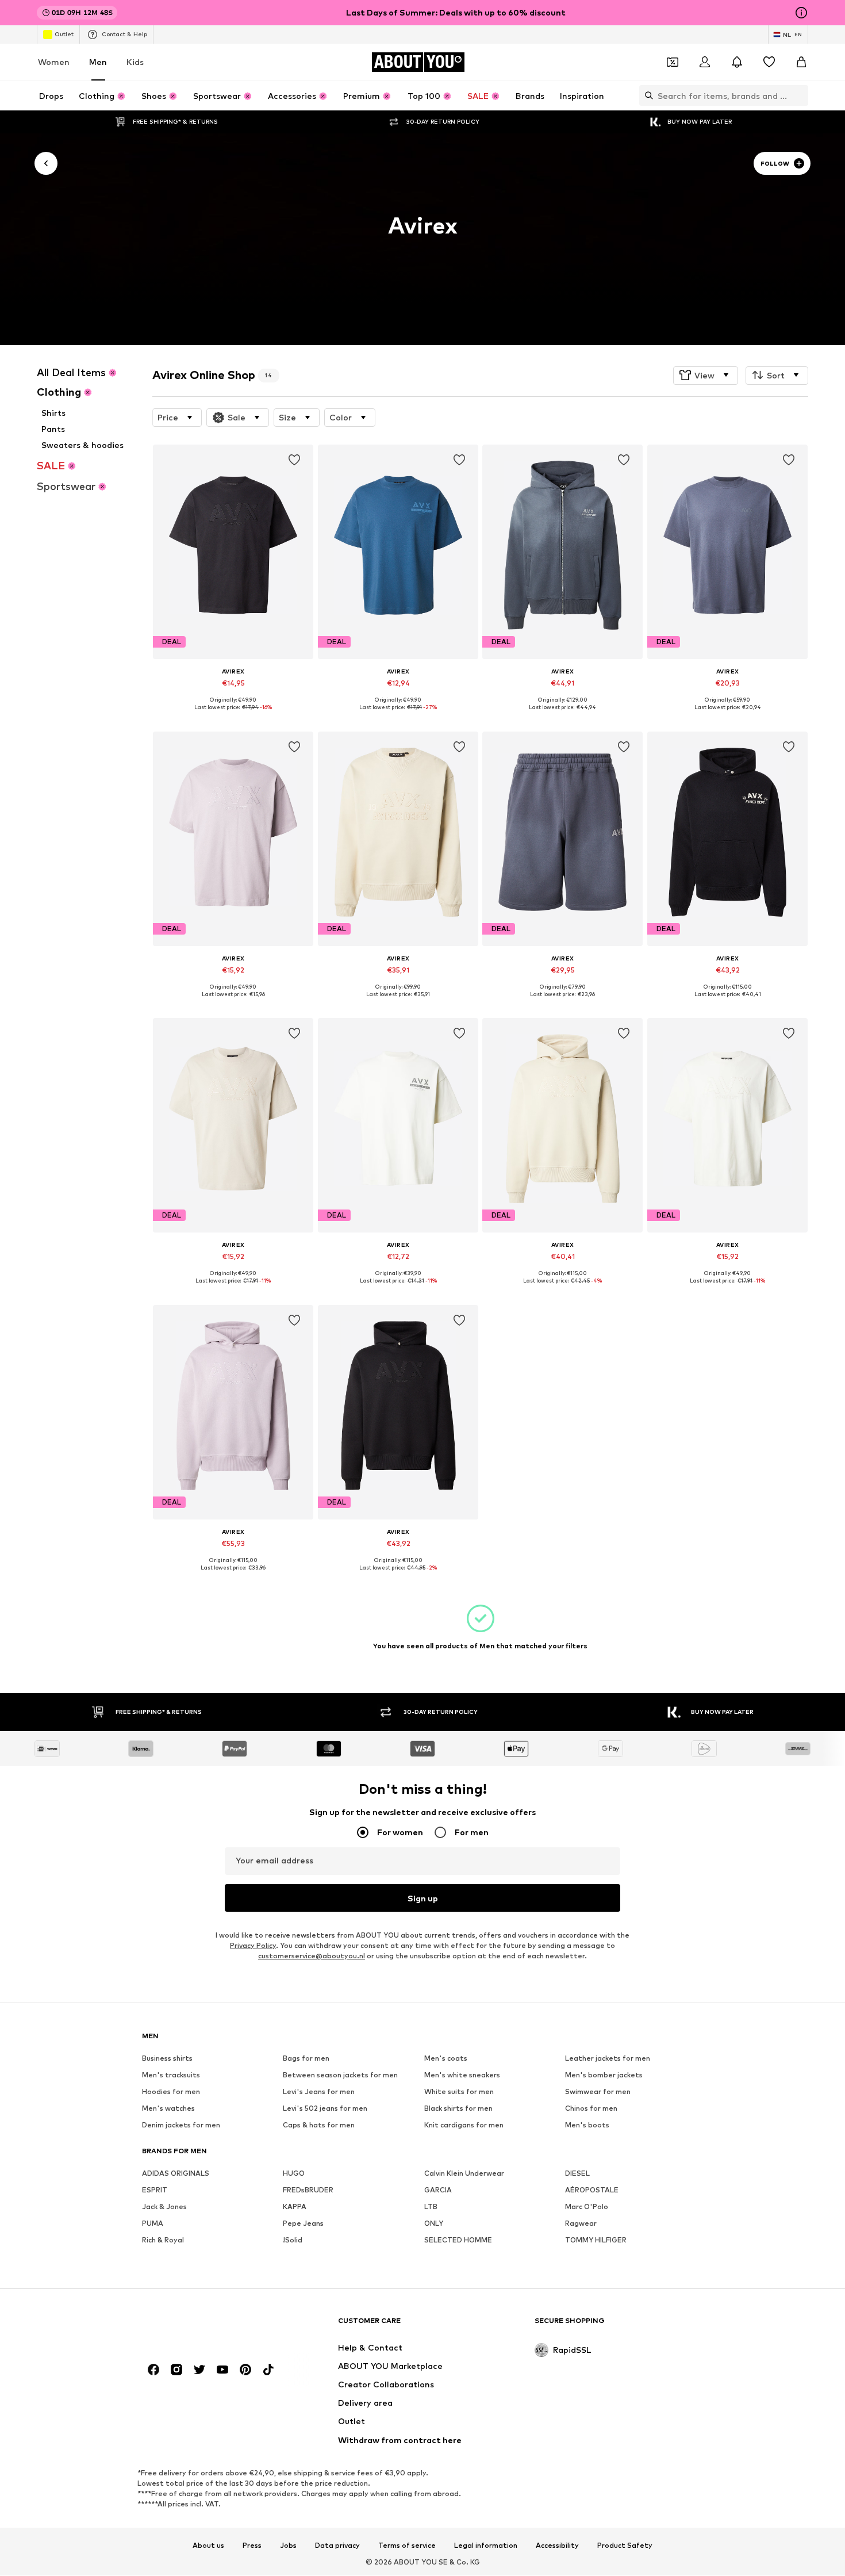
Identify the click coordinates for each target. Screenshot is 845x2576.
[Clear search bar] (800, 95)
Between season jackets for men (340, 2075)
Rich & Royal (163, 2240)
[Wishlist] (769, 62)
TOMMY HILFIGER (596, 2240)
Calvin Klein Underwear (464, 2174)
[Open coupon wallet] (673, 62)
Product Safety (625, 2546)
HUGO (294, 2174)
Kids (135, 62)
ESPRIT (155, 2190)
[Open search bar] (646, 95)
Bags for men (306, 2059)
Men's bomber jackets (604, 2075)
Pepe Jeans (303, 2224)
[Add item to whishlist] (295, 460)
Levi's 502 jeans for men (325, 2109)
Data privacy (337, 2546)
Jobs (288, 2546)
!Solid (293, 2240)
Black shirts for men (458, 2109)
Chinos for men (591, 2109)
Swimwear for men (598, 2092)
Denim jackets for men (181, 2125)
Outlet (64, 34)
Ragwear (581, 2224)
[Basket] (801, 62)
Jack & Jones (164, 2207)
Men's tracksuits (171, 2075)
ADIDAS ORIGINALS (176, 2174)
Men (98, 62)
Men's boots (587, 2125)
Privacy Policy (253, 1946)
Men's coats (446, 2059)
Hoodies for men (171, 2092)
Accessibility (557, 2546)
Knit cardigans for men (464, 2125)
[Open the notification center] (737, 62)
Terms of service (407, 2546)
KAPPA (295, 2207)
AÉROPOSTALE (592, 2190)
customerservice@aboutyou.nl (312, 1956)
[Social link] (153, 2370)
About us (208, 2546)
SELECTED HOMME (458, 2240)
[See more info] (233, 716)
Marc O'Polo (587, 2207)
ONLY (434, 2224)
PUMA (153, 2224)
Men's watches (168, 2109)
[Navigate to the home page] (205, 2326)
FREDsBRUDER (308, 2190)
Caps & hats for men (319, 2125)
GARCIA (438, 2190)
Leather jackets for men (608, 2059)
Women (54, 62)
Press (252, 2546)
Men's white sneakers (462, 2075)
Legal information (486, 2546)
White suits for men (459, 2092)
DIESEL (577, 2174)
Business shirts (167, 2059)
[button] (706, 375)
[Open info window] (801, 13)
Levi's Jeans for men (319, 2092)
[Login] (705, 62)
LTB (431, 2207)
